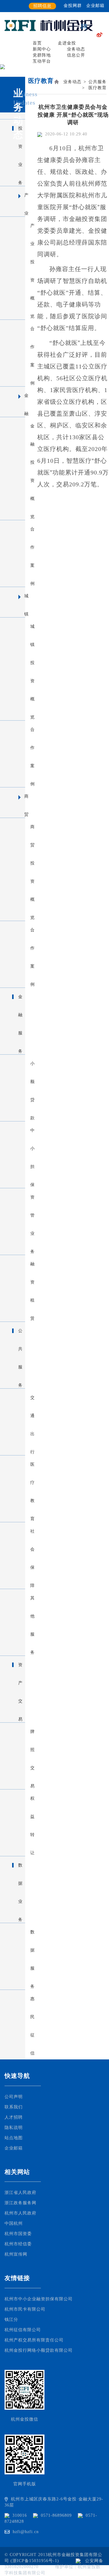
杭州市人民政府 (20, 2213)
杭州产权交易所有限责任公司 (34, 2340)
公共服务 (97, 82)
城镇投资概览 (15, 627)
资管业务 (15, 1197)
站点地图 (14, 2138)
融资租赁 (15, 1264)
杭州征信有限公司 (23, 2330)
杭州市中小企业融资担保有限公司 (39, 2299)
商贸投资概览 (15, 827)
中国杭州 (14, 2223)
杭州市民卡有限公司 (25, 2309)
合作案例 (15, 329)
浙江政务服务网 (20, 2203)
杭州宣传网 (16, 2254)
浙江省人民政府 (20, 2193)
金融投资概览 (15, 426)
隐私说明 (14, 2128)
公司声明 (14, 2097)
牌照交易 (15, 1732)
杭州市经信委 (18, 2244)
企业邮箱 (95, 6)
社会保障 (15, 1531)
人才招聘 (14, 2117)
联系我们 (14, 2107)
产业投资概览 (15, 226)
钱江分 (11, 2320)
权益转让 (15, 1799)
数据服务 (15, 1932)
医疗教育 (97, 88)
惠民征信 (15, 1999)
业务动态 (72, 82)
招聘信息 (42, 6)
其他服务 (15, 1598)
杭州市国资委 (18, 2234)
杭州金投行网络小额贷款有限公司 (39, 2350)
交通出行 (15, 1398)
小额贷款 (15, 1064)
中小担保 (15, 1131)
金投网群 (73, 6)
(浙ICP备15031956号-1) (36, 2561)
